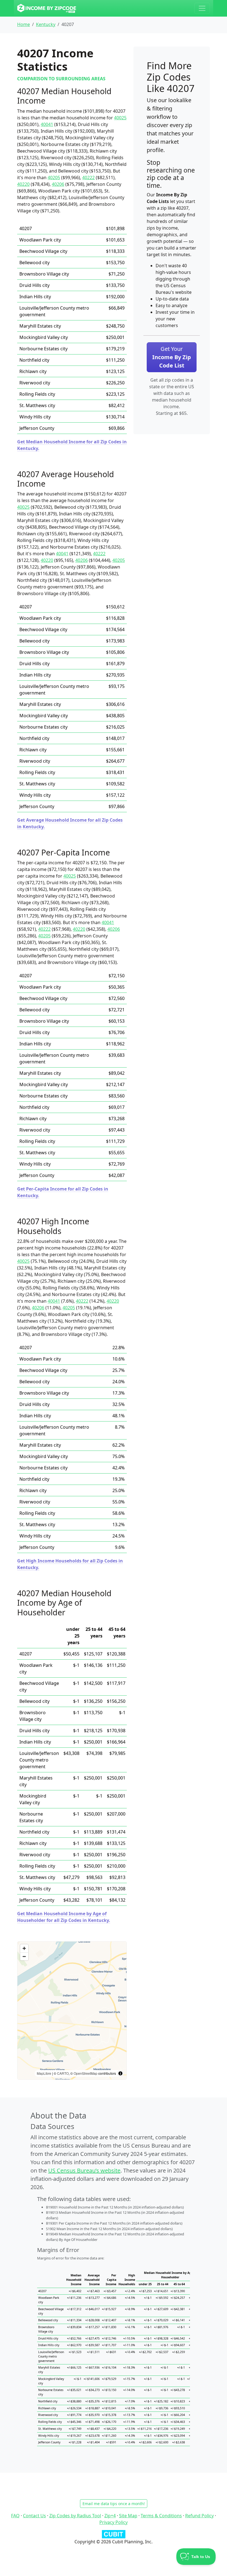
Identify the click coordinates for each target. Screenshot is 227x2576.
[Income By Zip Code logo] (47, 8)
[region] (72, 2011)
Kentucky (46, 24)
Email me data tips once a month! (114, 2504)
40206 (58, 184)
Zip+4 (110, 2516)
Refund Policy (199, 2516)
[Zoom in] (24, 1948)
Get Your (172, 357)
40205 (54, 178)
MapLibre (44, 2073)
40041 (47, 124)
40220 (23, 184)
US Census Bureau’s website (84, 2170)
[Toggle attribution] (120, 2073)
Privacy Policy (114, 2522)
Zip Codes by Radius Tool (75, 2516)
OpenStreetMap (86, 2073)
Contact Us (34, 2516)
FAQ (15, 2516)
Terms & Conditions (161, 2516)
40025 (120, 118)
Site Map (128, 2516)
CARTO (63, 2073)
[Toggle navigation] (202, 8)
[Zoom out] (24, 1956)
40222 (88, 178)
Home (24, 24)
